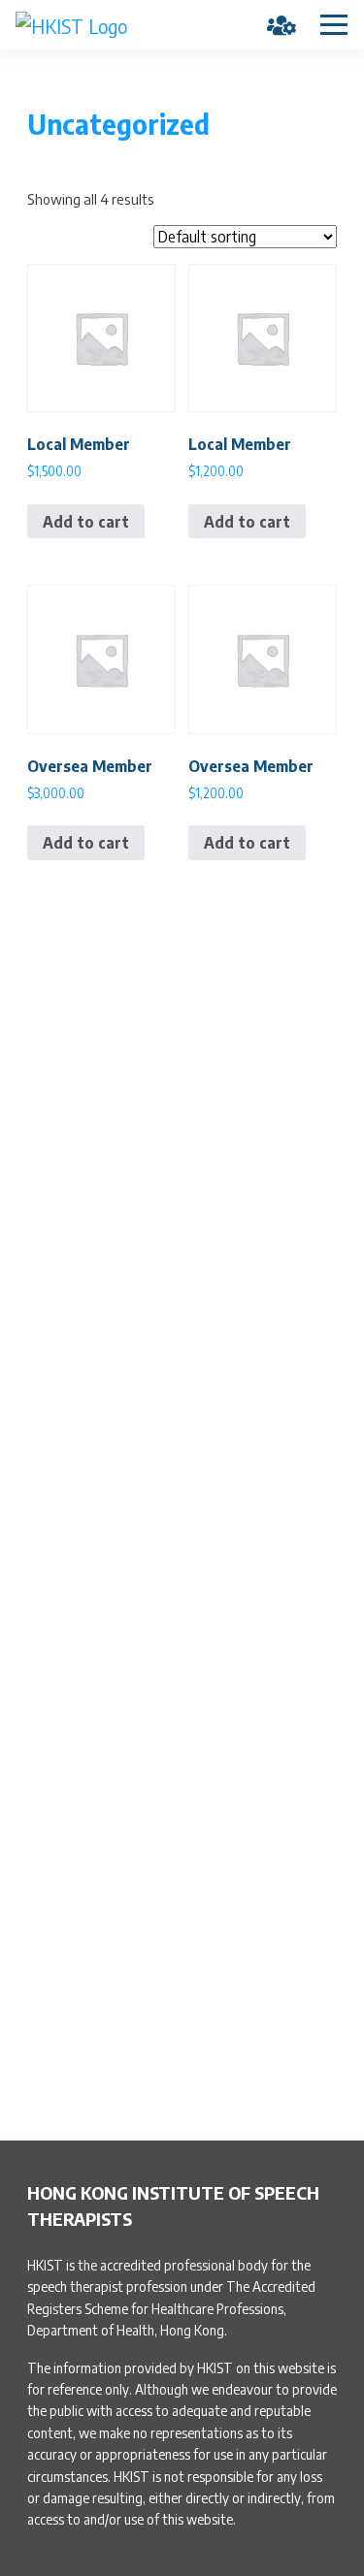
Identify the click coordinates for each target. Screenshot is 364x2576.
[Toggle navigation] (334, 25)
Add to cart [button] (86, 522)
